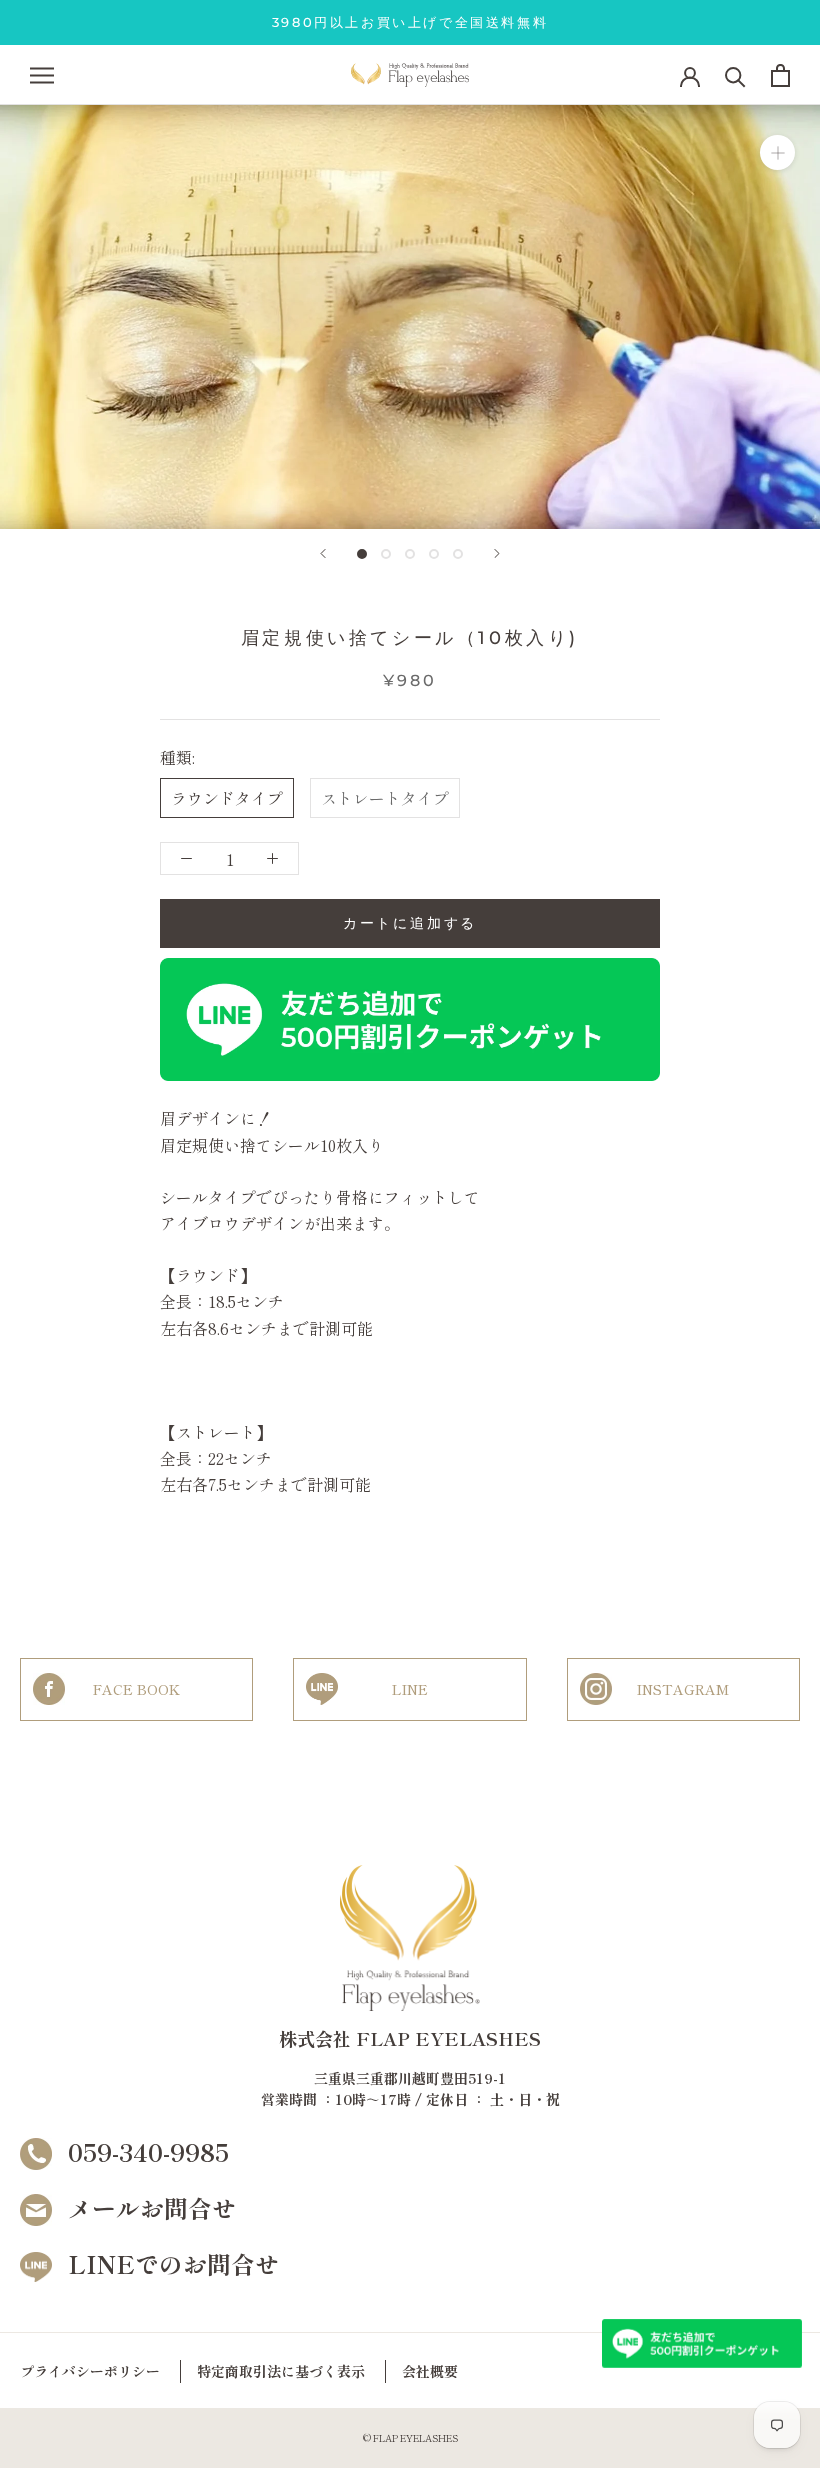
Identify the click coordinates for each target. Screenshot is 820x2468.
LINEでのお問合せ (173, 2263)
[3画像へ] (410, 554)
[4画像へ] (434, 554)
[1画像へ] (362, 554)
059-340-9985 (148, 2151)
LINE (410, 1689)
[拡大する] (777, 152)
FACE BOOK (136, 1689)
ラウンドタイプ (227, 798)
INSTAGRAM (683, 1689)
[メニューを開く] (42, 75)
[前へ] (323, 553)
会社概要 (430, 2371)
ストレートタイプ (385, 798)
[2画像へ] (386, 554)
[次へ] (497, 553)
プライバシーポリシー (90, 2371)
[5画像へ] (458, 554)
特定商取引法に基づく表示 (281, 2371)
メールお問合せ (152, 2207)
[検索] (735, 75)
